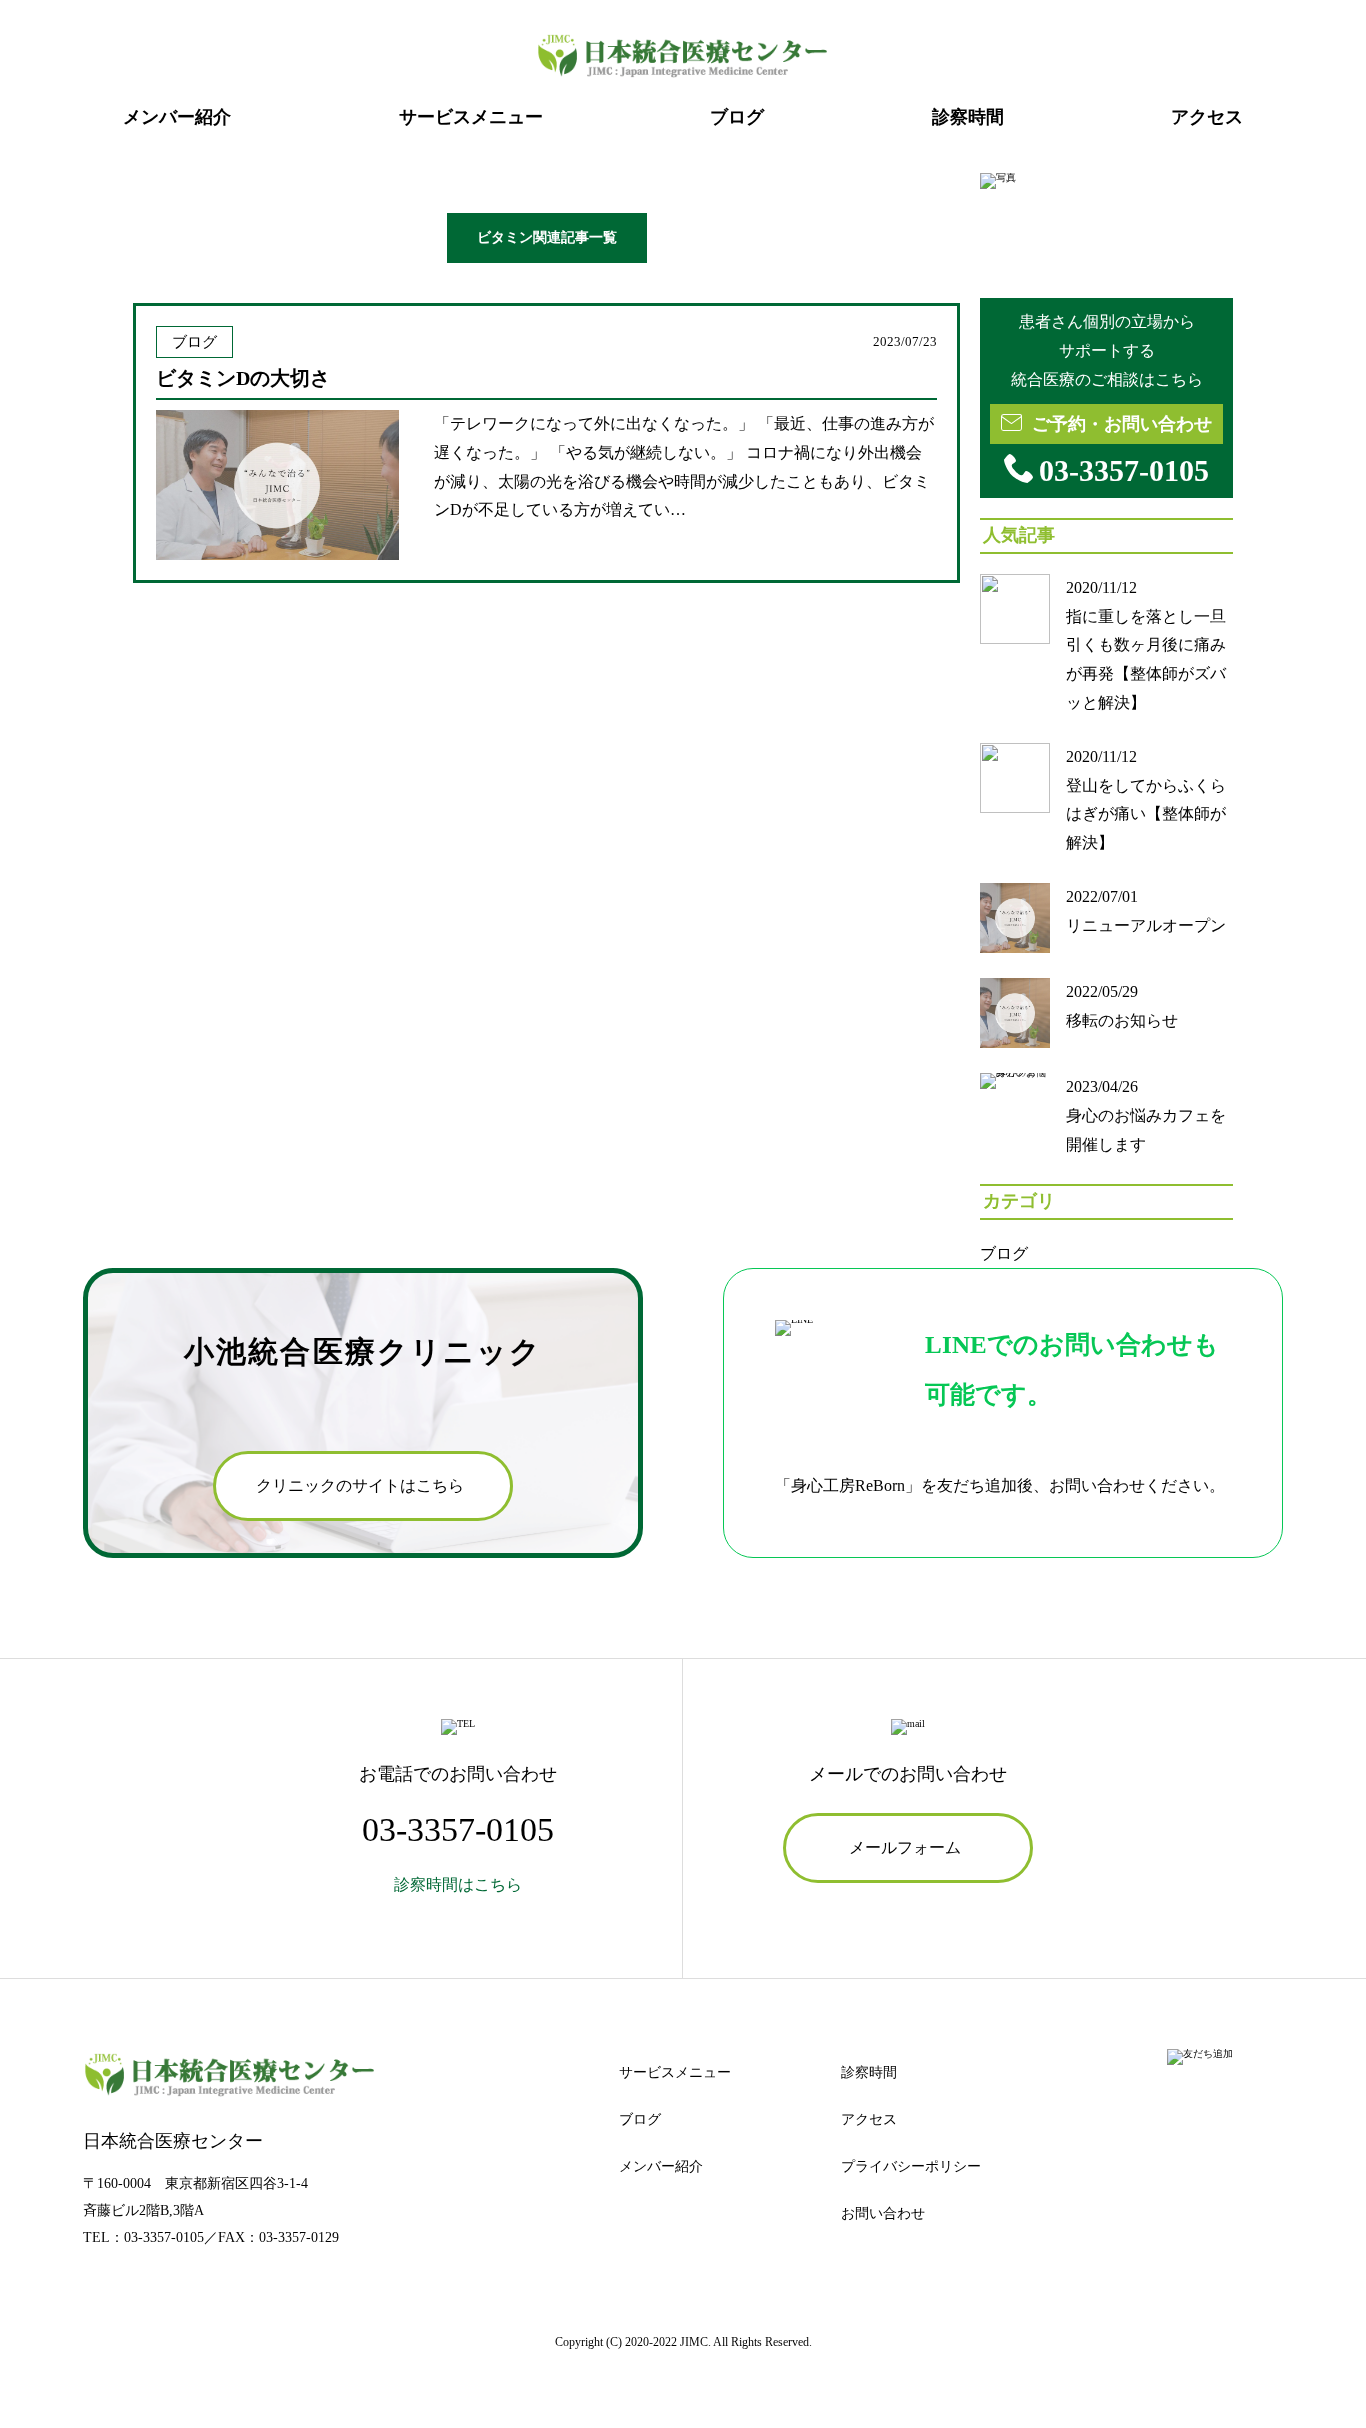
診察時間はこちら (458, 1884)
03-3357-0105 (164, 2237)
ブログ (1004, 1253)
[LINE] (1200, 2059)
